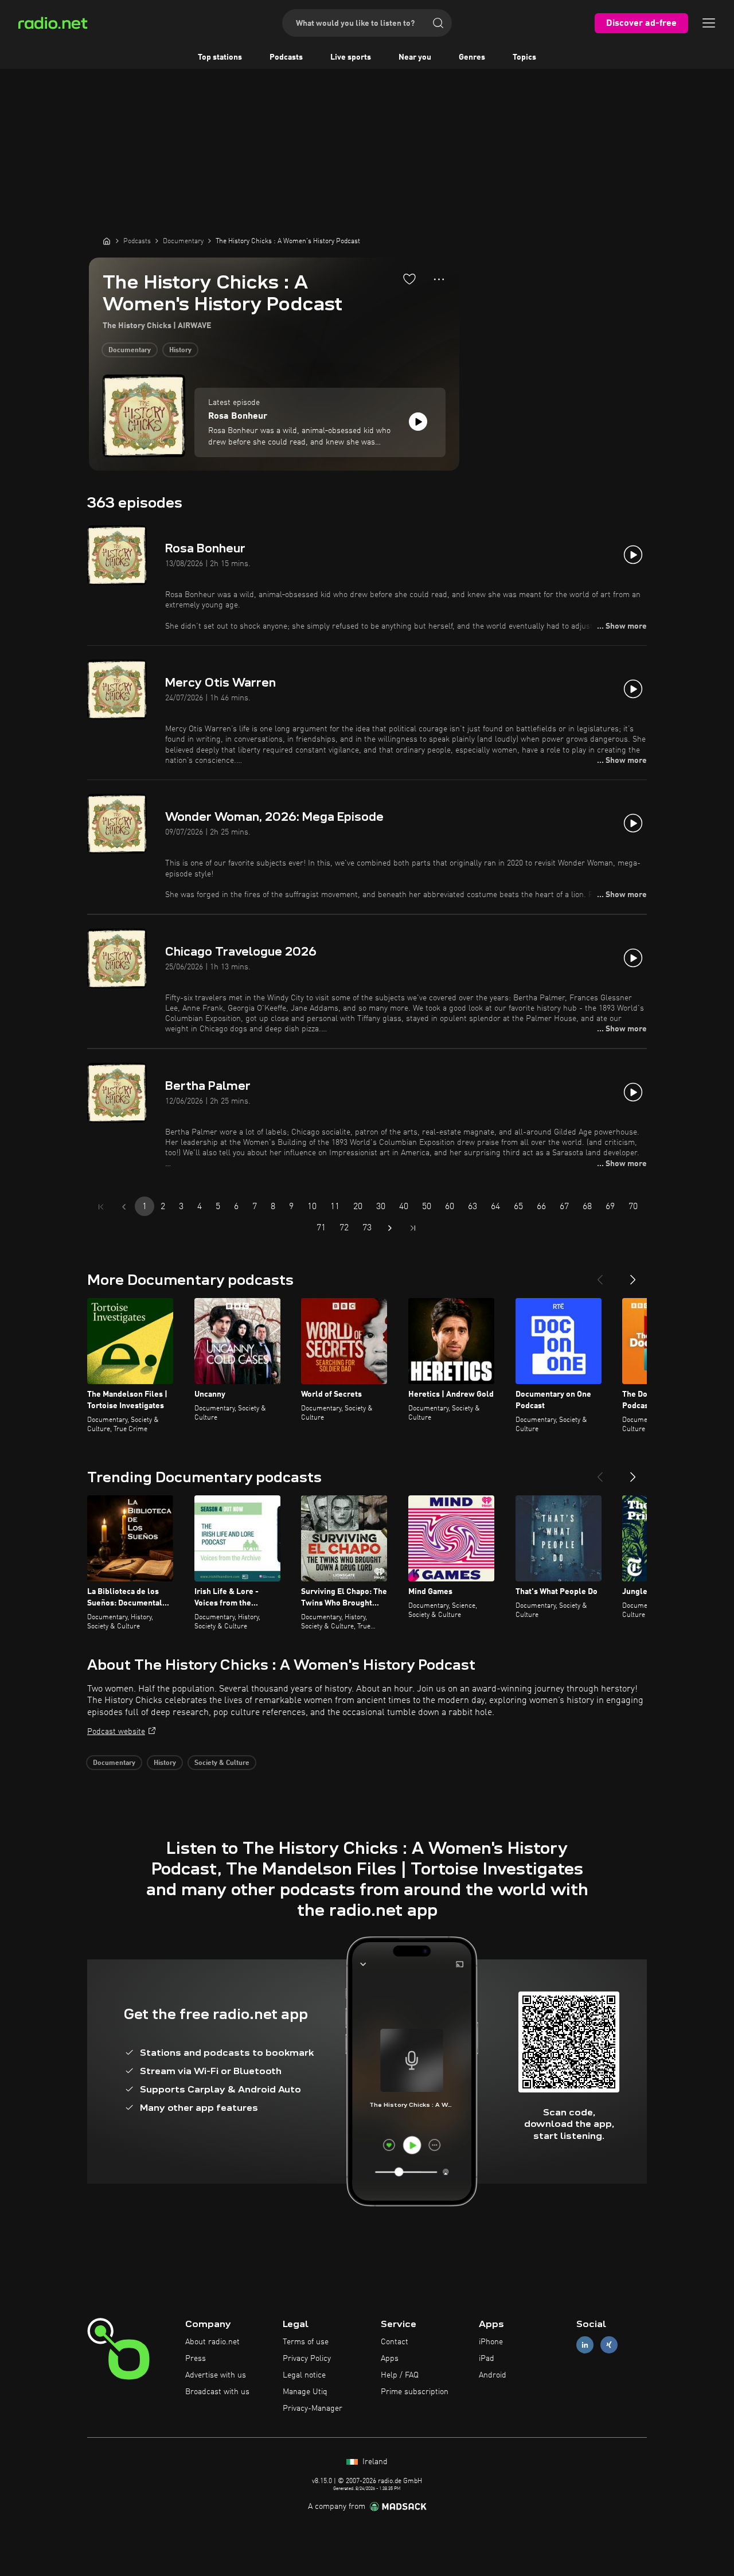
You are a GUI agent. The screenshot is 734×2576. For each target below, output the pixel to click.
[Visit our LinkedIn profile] (585, 2345)
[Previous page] (124, 1207)
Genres (472, 57)
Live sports (351, 57)
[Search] (438, 23)
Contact (395, 2342)
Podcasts (286, 57)
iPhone (491, 2342)
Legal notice (304, 2375)
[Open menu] (709, 23)
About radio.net (212, 2342)
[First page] (101, 1207)
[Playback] (418, 422)
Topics (524, 57)
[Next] (633, 1275)
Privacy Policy (307, 2359)
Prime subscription (415, 2392)
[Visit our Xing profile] (609, 2345)
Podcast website (116, 1732)
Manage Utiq (305, 2392)
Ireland (374, 2462)
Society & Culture (222, 1763)
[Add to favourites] (409, 279)
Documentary (130, 350)
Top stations (220, 57)
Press (196, 2359)
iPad (487, 2359)
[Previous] (600, 1275)
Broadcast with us (217, 2392)
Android (493, 2375)
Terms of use (306, 2342)
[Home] (107, 241)
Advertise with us (216, 2375)
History (180, 350)
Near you (415, 57)
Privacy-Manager (313, 2409)
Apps (390, 2359)
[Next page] (390, 1228)
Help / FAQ (400, 2375)
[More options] (439, 279)
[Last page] (413, 1228)
